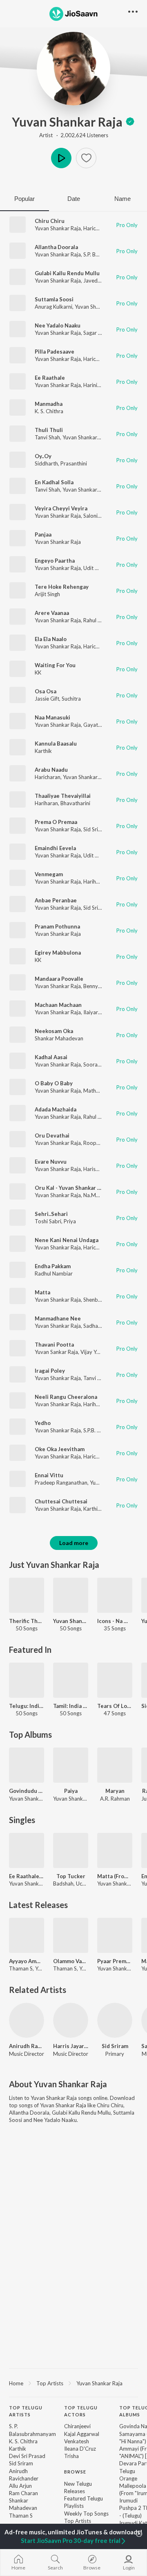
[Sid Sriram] (115, 2020)
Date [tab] (74, 199)
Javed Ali (94, 281)
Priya (70, 1221)
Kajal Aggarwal (82, 2434)
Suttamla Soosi (54, 299)
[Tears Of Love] (115, 1680)
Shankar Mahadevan (59, 1038)
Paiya (71, 1791)
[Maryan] (115, 1765)
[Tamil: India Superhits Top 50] (71, 1680)
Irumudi (128, 2500)
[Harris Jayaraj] (71, 2020)
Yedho (43, 1423)
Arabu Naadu (51, 770)
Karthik (43, 751)
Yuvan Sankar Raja (56, 1352)
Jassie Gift (47, 699)
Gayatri (92, 725)
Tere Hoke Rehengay (62, 587)
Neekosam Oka (54, 1031)
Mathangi (95, 1091)
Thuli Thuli (49, 430)
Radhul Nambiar (54, 1274)
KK (38, 672)
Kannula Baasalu (56, 744)
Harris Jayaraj (71, 2046)
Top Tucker (71, 1876)
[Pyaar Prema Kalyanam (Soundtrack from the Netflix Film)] (115, 1935)
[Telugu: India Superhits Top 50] (27, 1680)
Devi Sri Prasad (27, 2456)
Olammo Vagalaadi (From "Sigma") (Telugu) (71, 1961)
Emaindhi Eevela (55, 848)
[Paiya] (71, 1765)
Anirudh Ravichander (27, 2046)
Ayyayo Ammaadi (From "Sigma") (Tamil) (27, 1961)
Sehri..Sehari (51, 1214)
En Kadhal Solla (54, 482)
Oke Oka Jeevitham (60, 1449)
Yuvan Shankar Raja (67, 122)
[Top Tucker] (71, 1850)
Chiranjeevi (77, 2426)
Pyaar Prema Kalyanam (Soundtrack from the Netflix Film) (115, 1961)
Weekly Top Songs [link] (86, 2514)
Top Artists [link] (78, 2521)
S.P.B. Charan (99, 1430)
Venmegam (49, 874)
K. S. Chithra (49, 411)
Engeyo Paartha (55, 561)
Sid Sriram (95, 829)
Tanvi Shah (47, 437)
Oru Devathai (52, 1135)
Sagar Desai (97, 333)
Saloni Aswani (100, 516)
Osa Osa (46, 691)
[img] (130, 122)
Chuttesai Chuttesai (61, 1501)
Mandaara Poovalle (59, 979)
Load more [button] (74, 1543)
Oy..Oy (43, 456)
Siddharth (46, 463)
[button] (86, 158)
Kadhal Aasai (51, 1057)
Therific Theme (27, 1621)
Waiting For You (55, 665)
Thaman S (21, 2516)
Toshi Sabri (48, 1221)
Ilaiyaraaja (96, 1012)
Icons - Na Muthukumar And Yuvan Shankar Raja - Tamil (115, 1621)
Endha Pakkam (53, 1266)
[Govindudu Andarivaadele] (27, 1765)
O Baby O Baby (54, 1083)
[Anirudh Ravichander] (27, 2020)
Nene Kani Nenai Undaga (67, 1240)
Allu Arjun (20, 2486)
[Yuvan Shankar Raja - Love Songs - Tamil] (71, 1595)
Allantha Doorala (56, 247)
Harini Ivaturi (99, 385)
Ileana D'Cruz (80, 2449)
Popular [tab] (24, 199)
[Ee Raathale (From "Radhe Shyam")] (27, 1850)
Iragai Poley (50, 1371)
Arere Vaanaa (52, 613)
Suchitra (71, 699)
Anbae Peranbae (56, 900)
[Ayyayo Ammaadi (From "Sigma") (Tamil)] (27, 1935)
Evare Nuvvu (51, 1162)
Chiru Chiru (50, 221)
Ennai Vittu (49, 1475)
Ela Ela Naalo (51, 639)
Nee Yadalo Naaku (58, 325)
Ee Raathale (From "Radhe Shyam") (27, 1876)
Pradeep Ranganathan (61, 1483)
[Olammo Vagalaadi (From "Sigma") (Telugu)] (71, 1935)
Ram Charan (23, 2493)
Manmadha (49, 404)
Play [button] (61, 158)
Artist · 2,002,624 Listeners (74, 135)
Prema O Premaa (56, 822)
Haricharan (96, 228)
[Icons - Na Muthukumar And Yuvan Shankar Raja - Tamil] (115, 1595)
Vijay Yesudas (97, 1352)
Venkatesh (77, 2441)
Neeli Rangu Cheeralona (66, 1397)
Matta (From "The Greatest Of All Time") (115, 1876)
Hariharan (46, 803)
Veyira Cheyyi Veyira (61, 508)
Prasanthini (74, 463)
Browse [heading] (75, 2472)
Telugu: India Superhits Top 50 (27, 1706)
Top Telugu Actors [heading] (81, 2411)
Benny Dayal (98, 986)
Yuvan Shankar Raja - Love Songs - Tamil (71, 1621)
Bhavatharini (75, 803)
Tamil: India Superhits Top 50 (71, 1706)
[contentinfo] (73, 2477)
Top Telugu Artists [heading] (26, 2411)
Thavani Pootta (54, 1345)
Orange (128, 2478)
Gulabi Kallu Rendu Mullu (67, 273)
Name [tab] (122, 199)
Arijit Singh (47, 594)
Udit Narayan (99, 568)
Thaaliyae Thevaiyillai (63, 796)
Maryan (115, 1791)
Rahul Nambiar (100, 620)
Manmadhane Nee (58, 1318)
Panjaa (43, 534)
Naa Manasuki (52, 717)
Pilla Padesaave (55, 352)
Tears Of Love (115, 1706)
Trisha (71, 2456)
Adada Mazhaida (56, 1109)
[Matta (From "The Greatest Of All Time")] (115, 1850)
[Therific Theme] (27, 1595)
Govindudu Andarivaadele (27, 1791)
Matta (42, 1292)
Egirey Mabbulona (58, 953)
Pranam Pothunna (57, 926)
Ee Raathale (50, 378)
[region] (73, 2383)
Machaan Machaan (58, 1005)
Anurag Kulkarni (53, 307)
